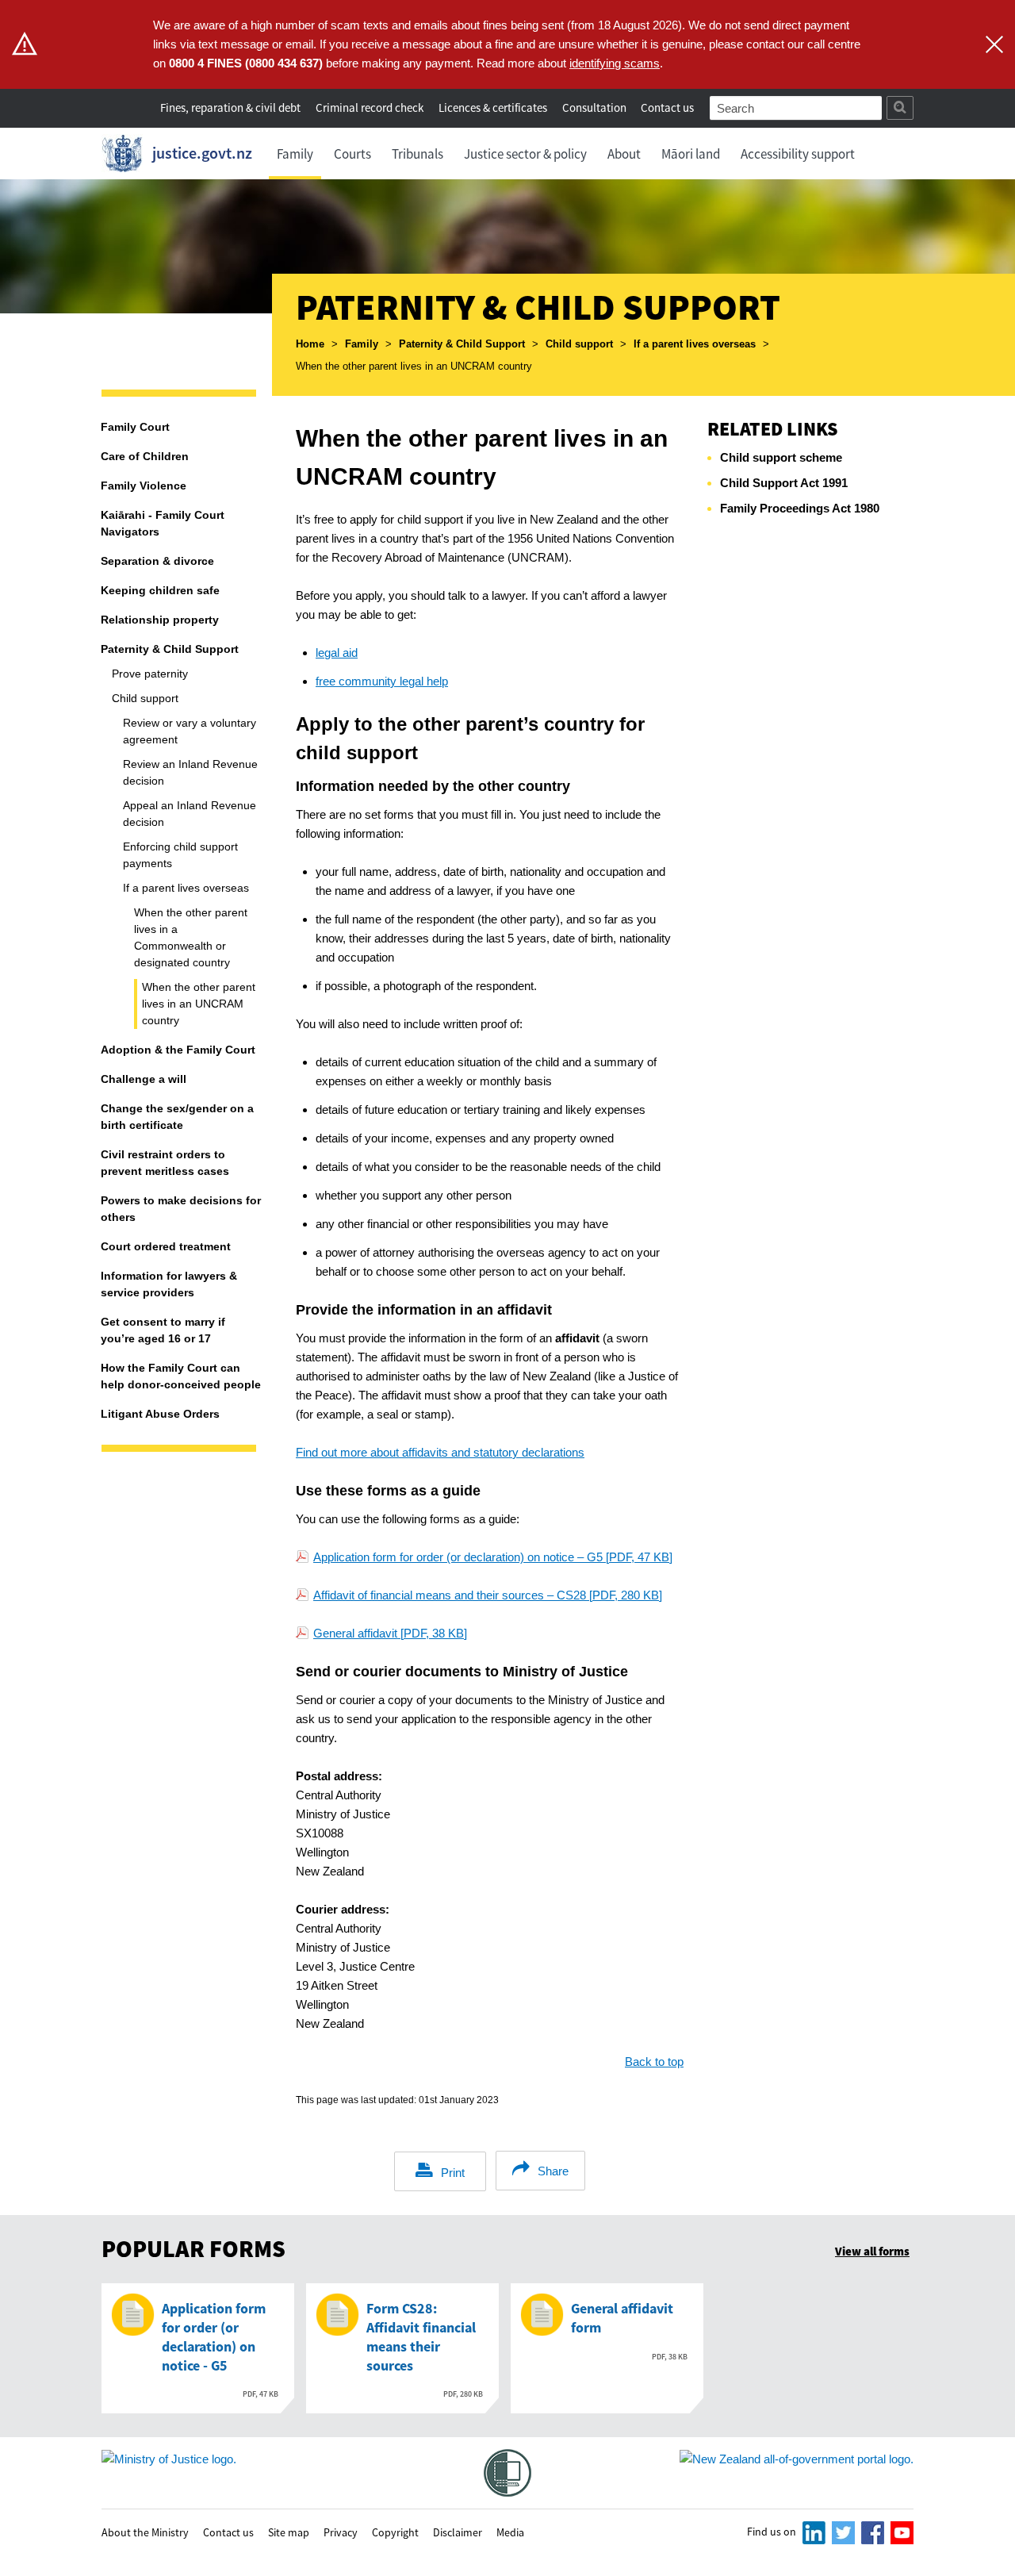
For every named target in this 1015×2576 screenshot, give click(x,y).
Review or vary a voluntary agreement (190, 731)
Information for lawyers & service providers (169, 1284)
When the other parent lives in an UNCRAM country (199, 1004)
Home (310, 344)
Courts (352, 154)
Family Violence (144, 486)
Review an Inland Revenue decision (190, 772)
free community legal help (382, 681)
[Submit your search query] (900, 108)
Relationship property (160, 620)
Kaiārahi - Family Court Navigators (163, 523)
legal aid (337, 653)
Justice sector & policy (525, 154)
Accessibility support (798, 154)
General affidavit (390, 1633)
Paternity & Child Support (462, 344)
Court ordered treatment (166, 1246)
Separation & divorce (157, 561)
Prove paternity (150, 674)
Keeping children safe (160, 590)
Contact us (667, 107)
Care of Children (145, 456)
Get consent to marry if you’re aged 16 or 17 (163, 1330)
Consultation (596, 107)
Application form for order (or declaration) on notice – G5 (493, 1557)
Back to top (654, 2062)
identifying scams (615, 63)
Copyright (395, 2532)
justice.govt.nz (202, 153)
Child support (579, 344)
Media (510, 2532)
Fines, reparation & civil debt (230, 107)
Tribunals (417, 154)
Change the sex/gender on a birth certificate (177, 1117)
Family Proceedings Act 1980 (800, 508)
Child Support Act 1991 (784, 483)
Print (453, 2173)
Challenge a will (144, 1079)
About (624, 154)
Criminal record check (370, 107)
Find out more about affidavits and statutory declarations (440, 1452)
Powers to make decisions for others (181, 1209)
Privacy (341, 2532)
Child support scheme (781, 457)
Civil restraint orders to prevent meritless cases (165, 1163)
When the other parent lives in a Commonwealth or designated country (191, 937)
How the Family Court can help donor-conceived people (181, 1376)
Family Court (135, 427)
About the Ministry (145, 2532)
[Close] (994, 44)
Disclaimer (458, 2532)
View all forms (872, 2251)
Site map (289, 2532)
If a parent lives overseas (695, 344)
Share (553, 2171)
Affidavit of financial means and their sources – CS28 (488, 1595)
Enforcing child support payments (180, 855)
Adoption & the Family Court (178, 1050)
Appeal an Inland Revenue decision (190, 814)
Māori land (691, 154)
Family (295, 154)
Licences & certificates (493, 107)
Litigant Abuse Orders (160, 1414)
